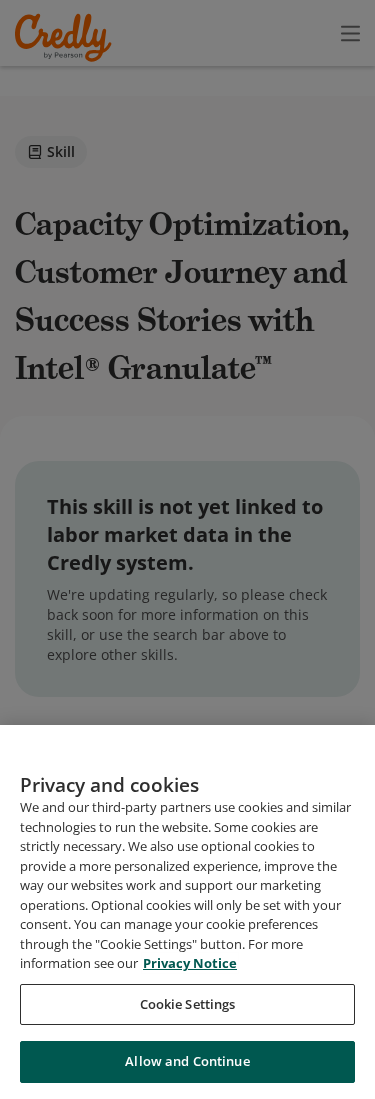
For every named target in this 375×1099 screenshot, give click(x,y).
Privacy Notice (190, 963)
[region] (187, 912)
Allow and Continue (187, 1061)
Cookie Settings (188, 1004)
